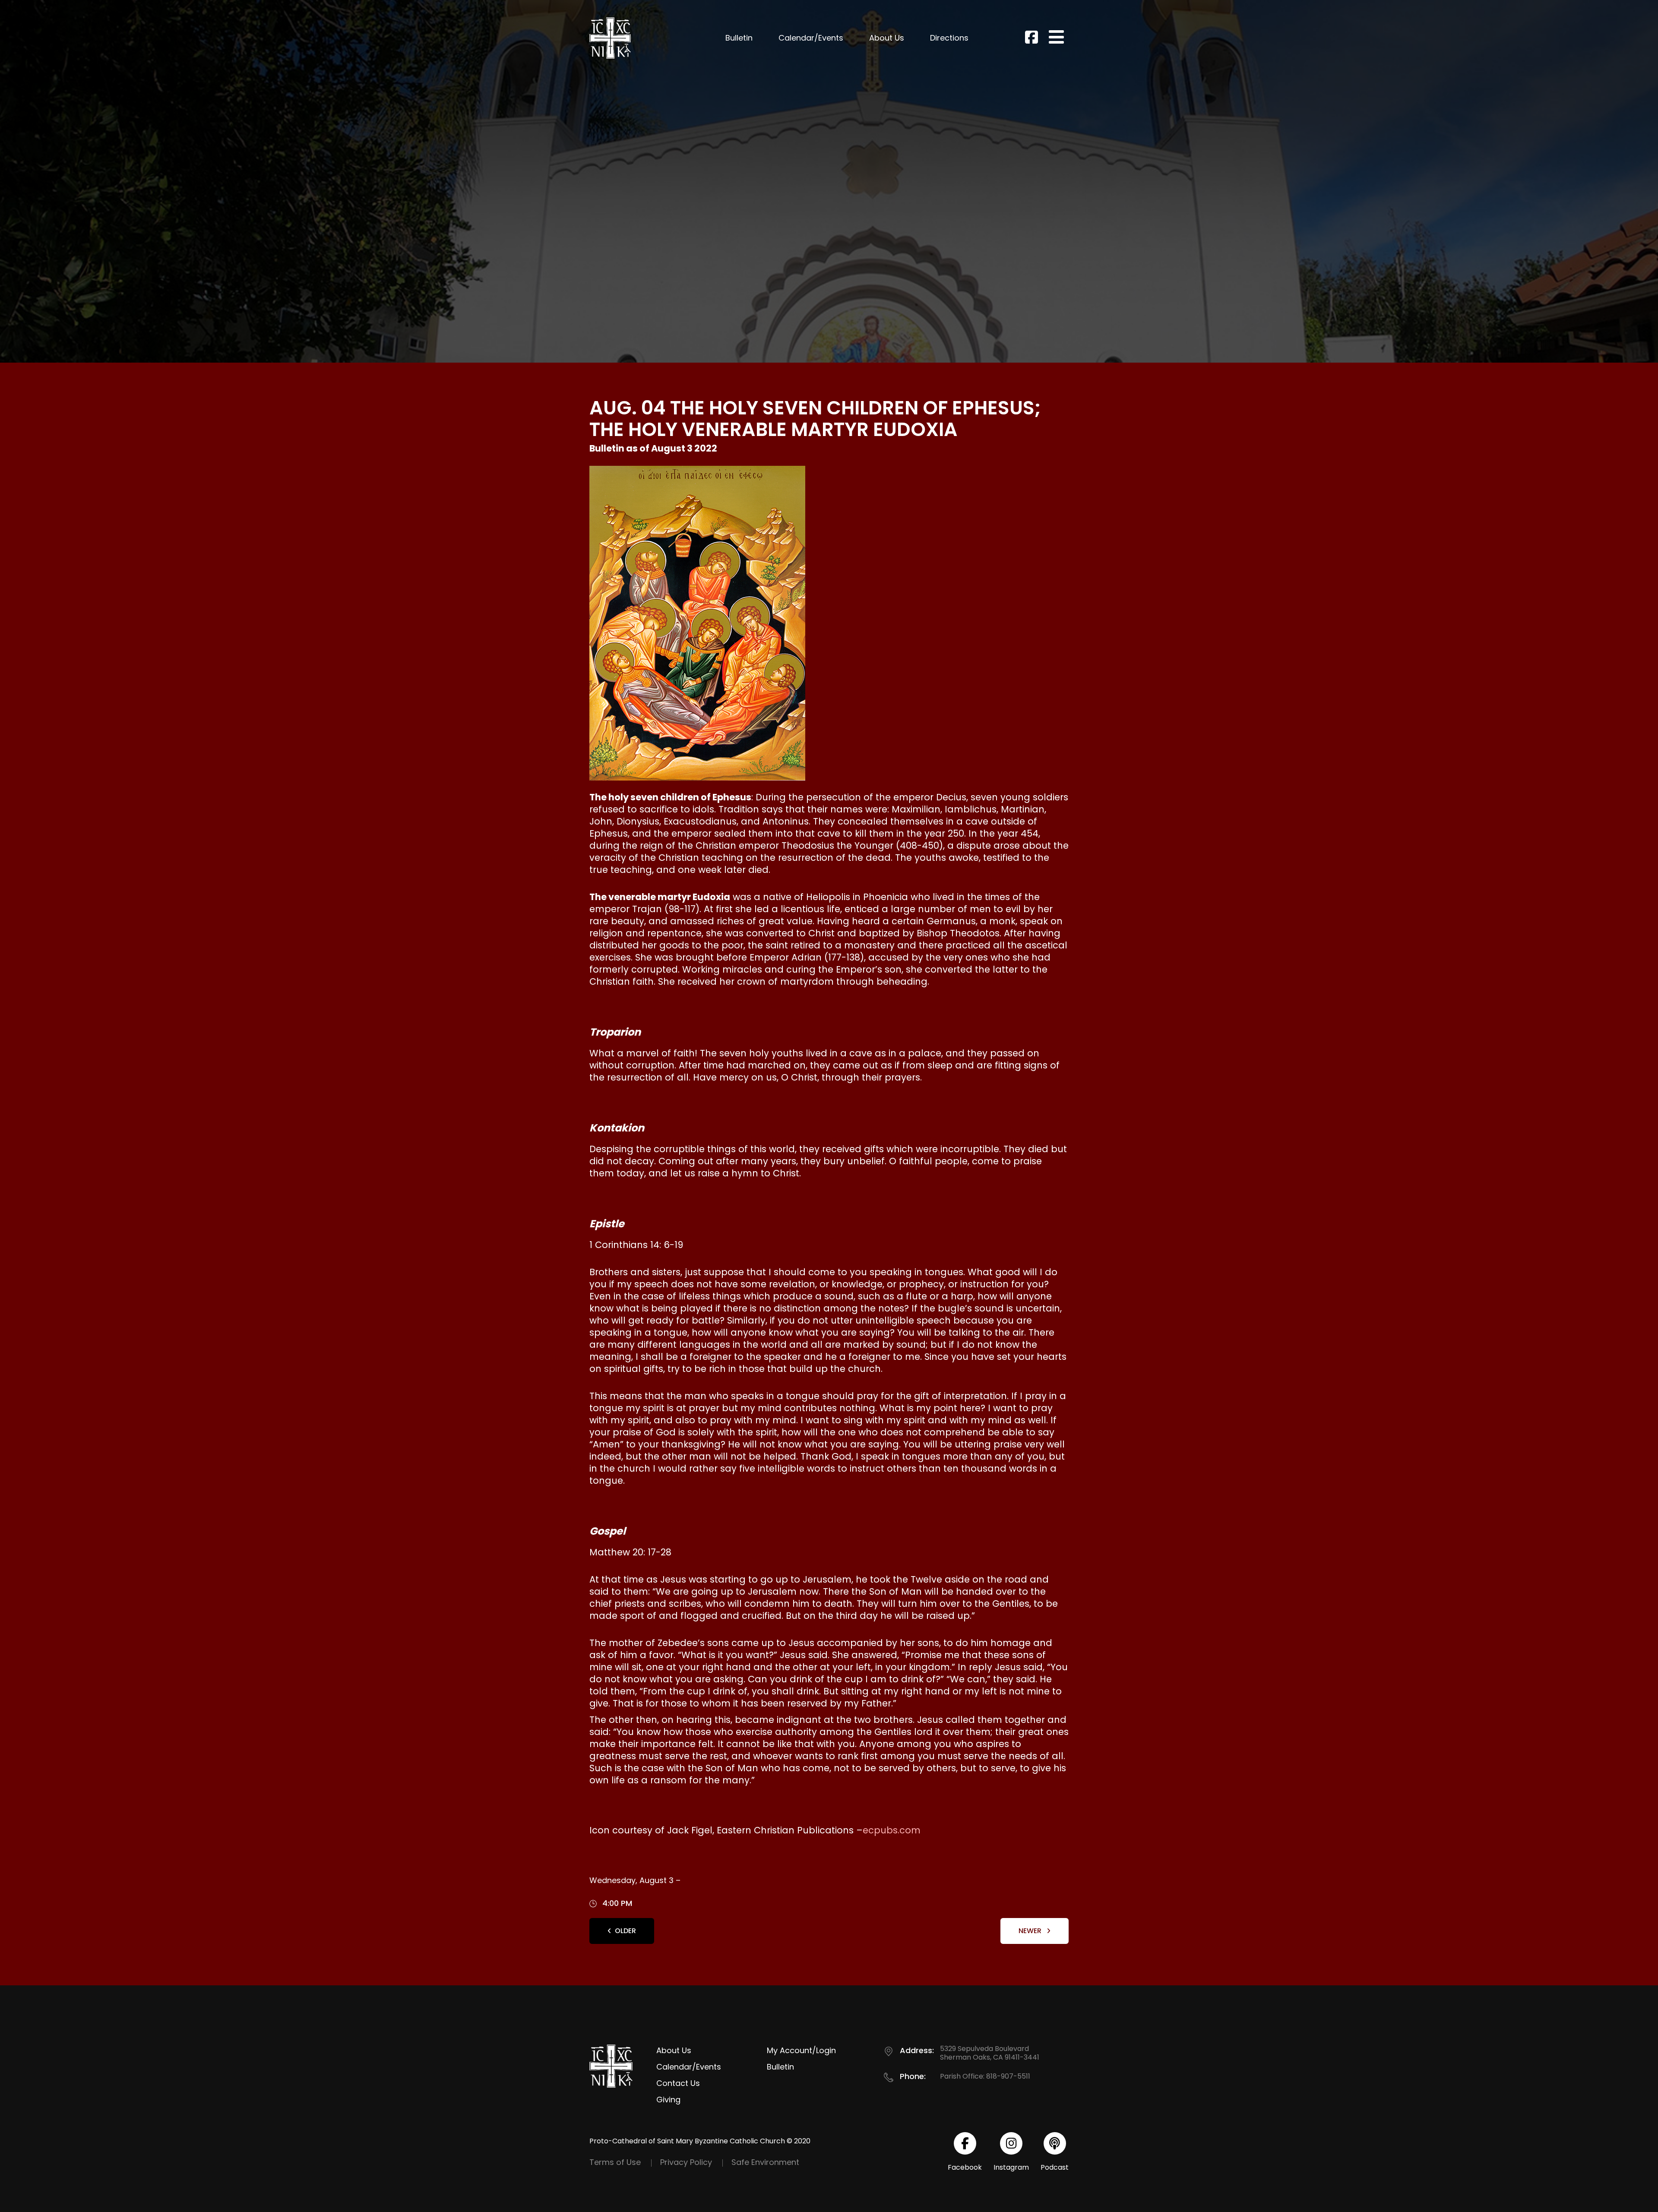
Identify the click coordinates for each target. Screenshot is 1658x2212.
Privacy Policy (686, 2162)
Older (625, 1931)
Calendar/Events (811, 38)
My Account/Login (801, 2050)
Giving (668, 2100)
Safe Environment (765, 2162)
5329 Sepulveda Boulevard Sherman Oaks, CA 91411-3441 (990, 2053)
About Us (887, 38)
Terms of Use (615, 2162)
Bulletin (739, 38)
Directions (949, 38)
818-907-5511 (1008, 2076)
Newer (1031, 1931)
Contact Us (678, 2083)
